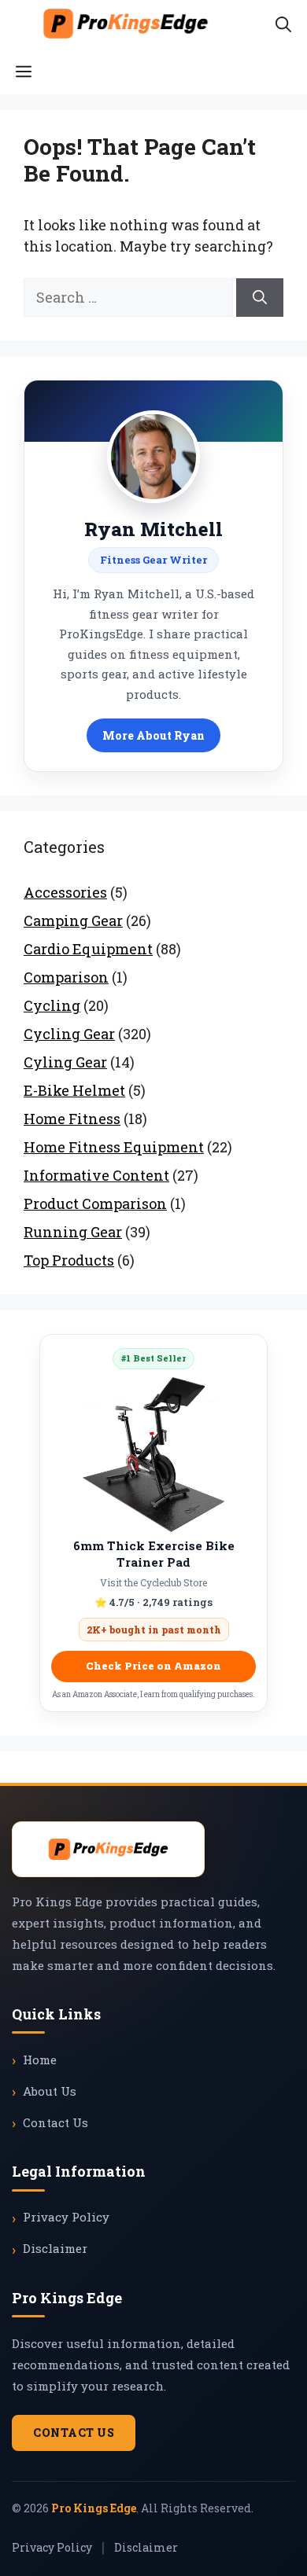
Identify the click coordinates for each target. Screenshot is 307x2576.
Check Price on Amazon (153, 1666)
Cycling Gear (69, 1034)
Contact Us (55, 2122)
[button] (283, 24)
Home (40, 2060)
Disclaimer (55, 2248)
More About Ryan (153, 735)
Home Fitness (72, 1119)
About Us (50, 2091)
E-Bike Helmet (74, 1090)
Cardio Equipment (88, 949)
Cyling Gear (65, 1062)
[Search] (260, 298)
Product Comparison (95, 1203)
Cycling (52, 1005)
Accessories (65, 892)
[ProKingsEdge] (126, 24)
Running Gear (73, 1232)
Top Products (69, 1260)
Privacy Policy (66, 2217)
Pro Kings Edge (94, 2508)
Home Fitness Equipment (114, 1147)
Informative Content (96, 1175)
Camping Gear (73, 921)
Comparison (66, 977)
